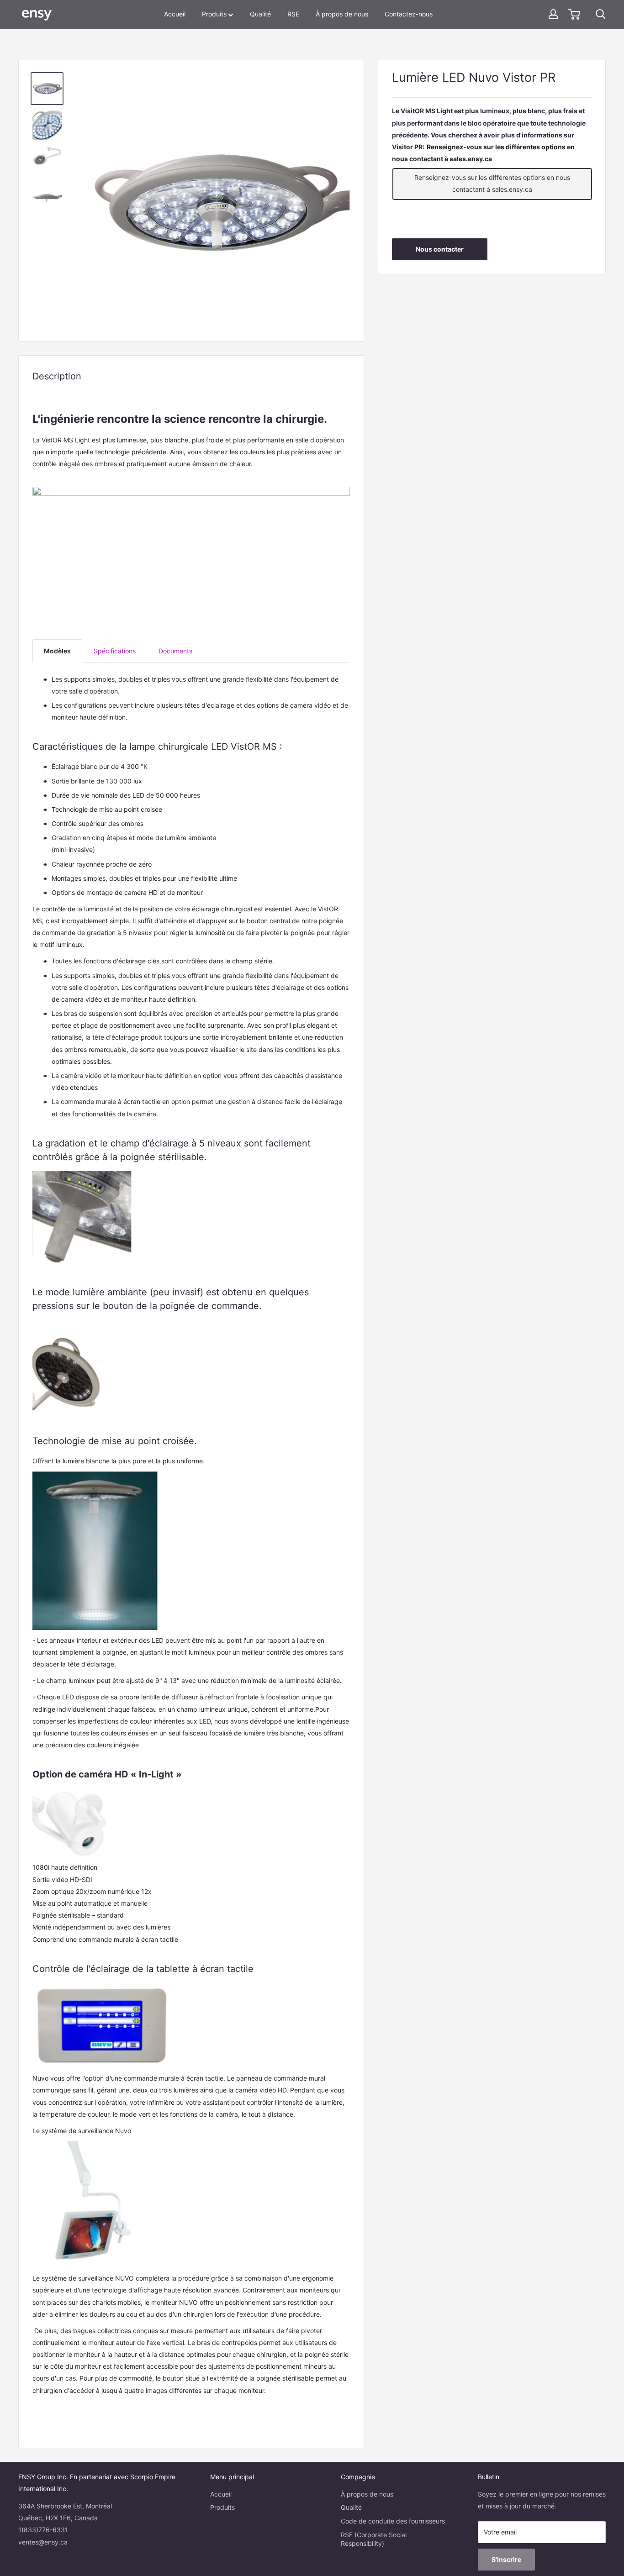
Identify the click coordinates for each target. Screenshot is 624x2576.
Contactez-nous (409, 14)
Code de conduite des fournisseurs (393, 2521)
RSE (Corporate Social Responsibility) (374, 2539)
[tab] (57, 651)
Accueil (175, 14)
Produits (214, 14)
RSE (293, 14)
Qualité (260, 14)
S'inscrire (506, 2559)
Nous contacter (440, 249)
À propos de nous (342, 14)
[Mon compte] (553, 14)
